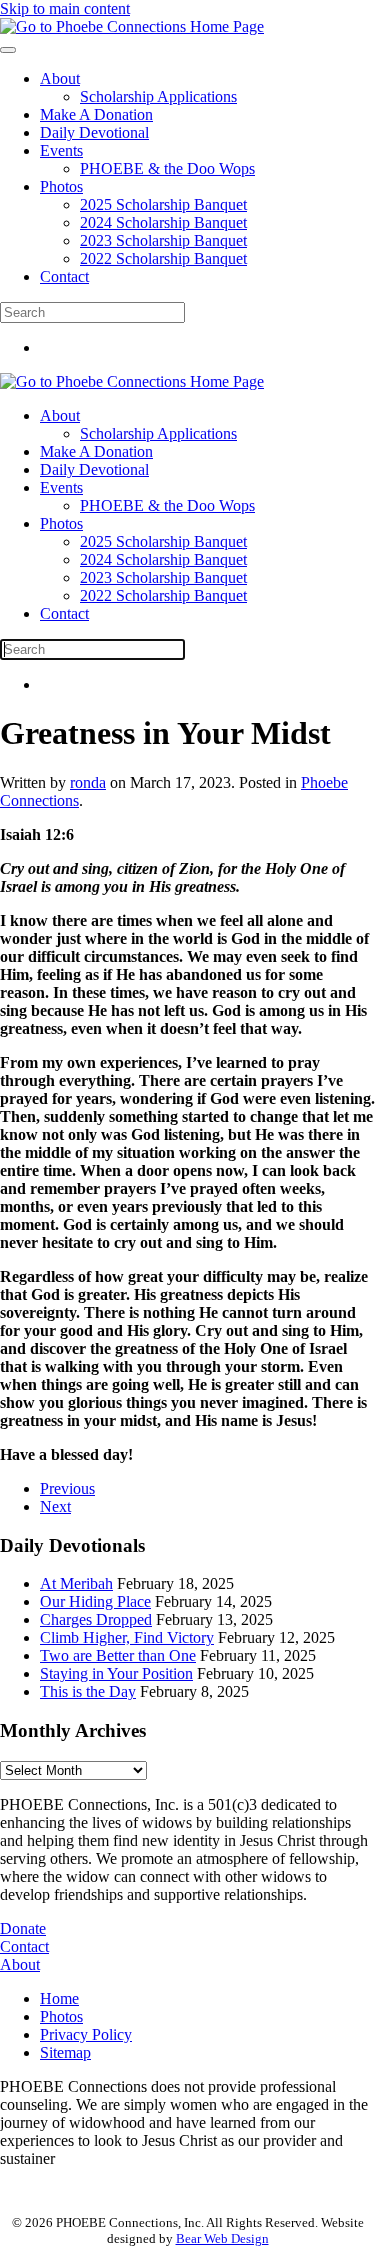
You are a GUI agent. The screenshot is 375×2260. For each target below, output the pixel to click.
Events (61, 150)
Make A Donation (96, 114)
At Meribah (76, 1583)
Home (59, 1998)
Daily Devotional (94, 132)
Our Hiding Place (95, 1601)
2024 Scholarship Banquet (163, 222)
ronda (88, 782)
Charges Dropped (96, 1619)
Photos (61, 186)
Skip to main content (65, 8)
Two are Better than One (118, 1655)
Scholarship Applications (158, 96)
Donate (23, 1928)
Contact (64, 276)
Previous (67, 1488)
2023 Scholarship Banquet (163, 240)
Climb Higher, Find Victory (127, 1637)
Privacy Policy (86, 2034)
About (60, 78)
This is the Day (88, 1691)
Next (55, 1506)
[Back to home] (132, 26)
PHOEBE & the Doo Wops (167, 168)
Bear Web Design (222, 2238)
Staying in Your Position (116, 1673)
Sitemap (65, 2052)
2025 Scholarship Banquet (163, 204)
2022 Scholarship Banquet (163, 258)
